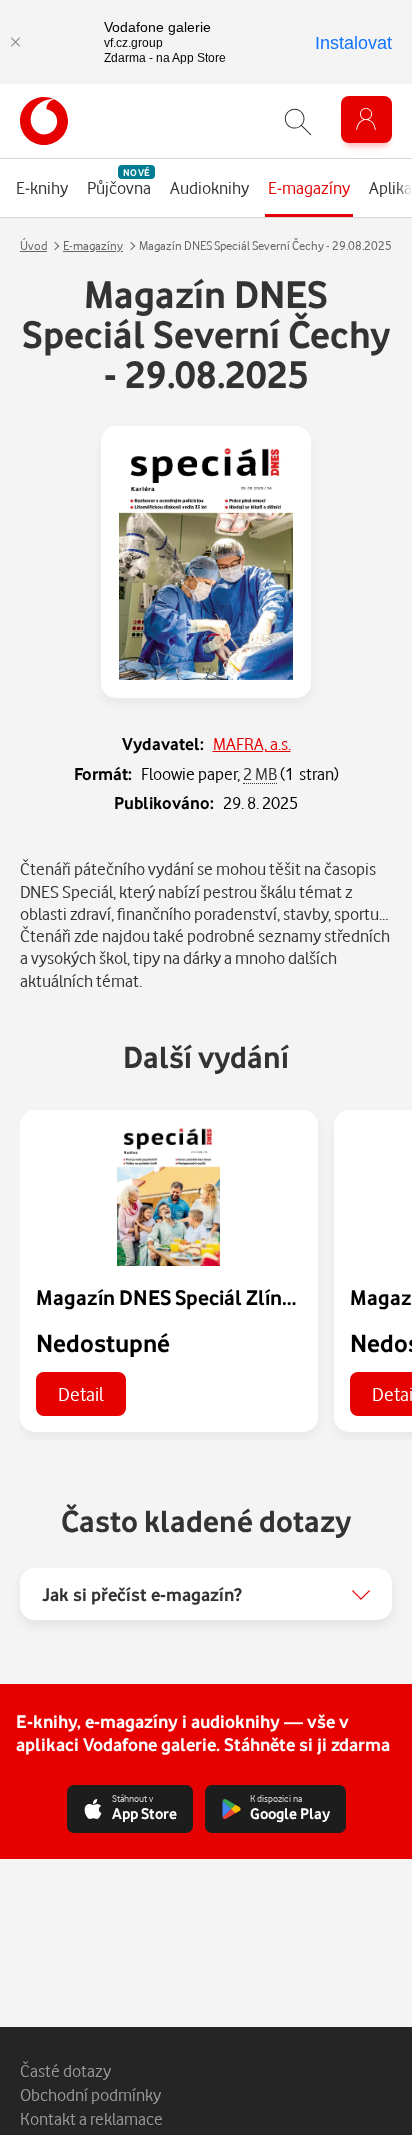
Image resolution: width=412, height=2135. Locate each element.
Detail (81, 1393)
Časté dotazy (65, 2070)
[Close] (15, 42)
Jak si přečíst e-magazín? (142, 1594)
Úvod (33, 245)
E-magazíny (93, 245)
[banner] (44, 121)
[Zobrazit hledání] (298, 121)
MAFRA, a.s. (252, 743)
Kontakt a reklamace (91, 2118)
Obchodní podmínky (90, 2094)
